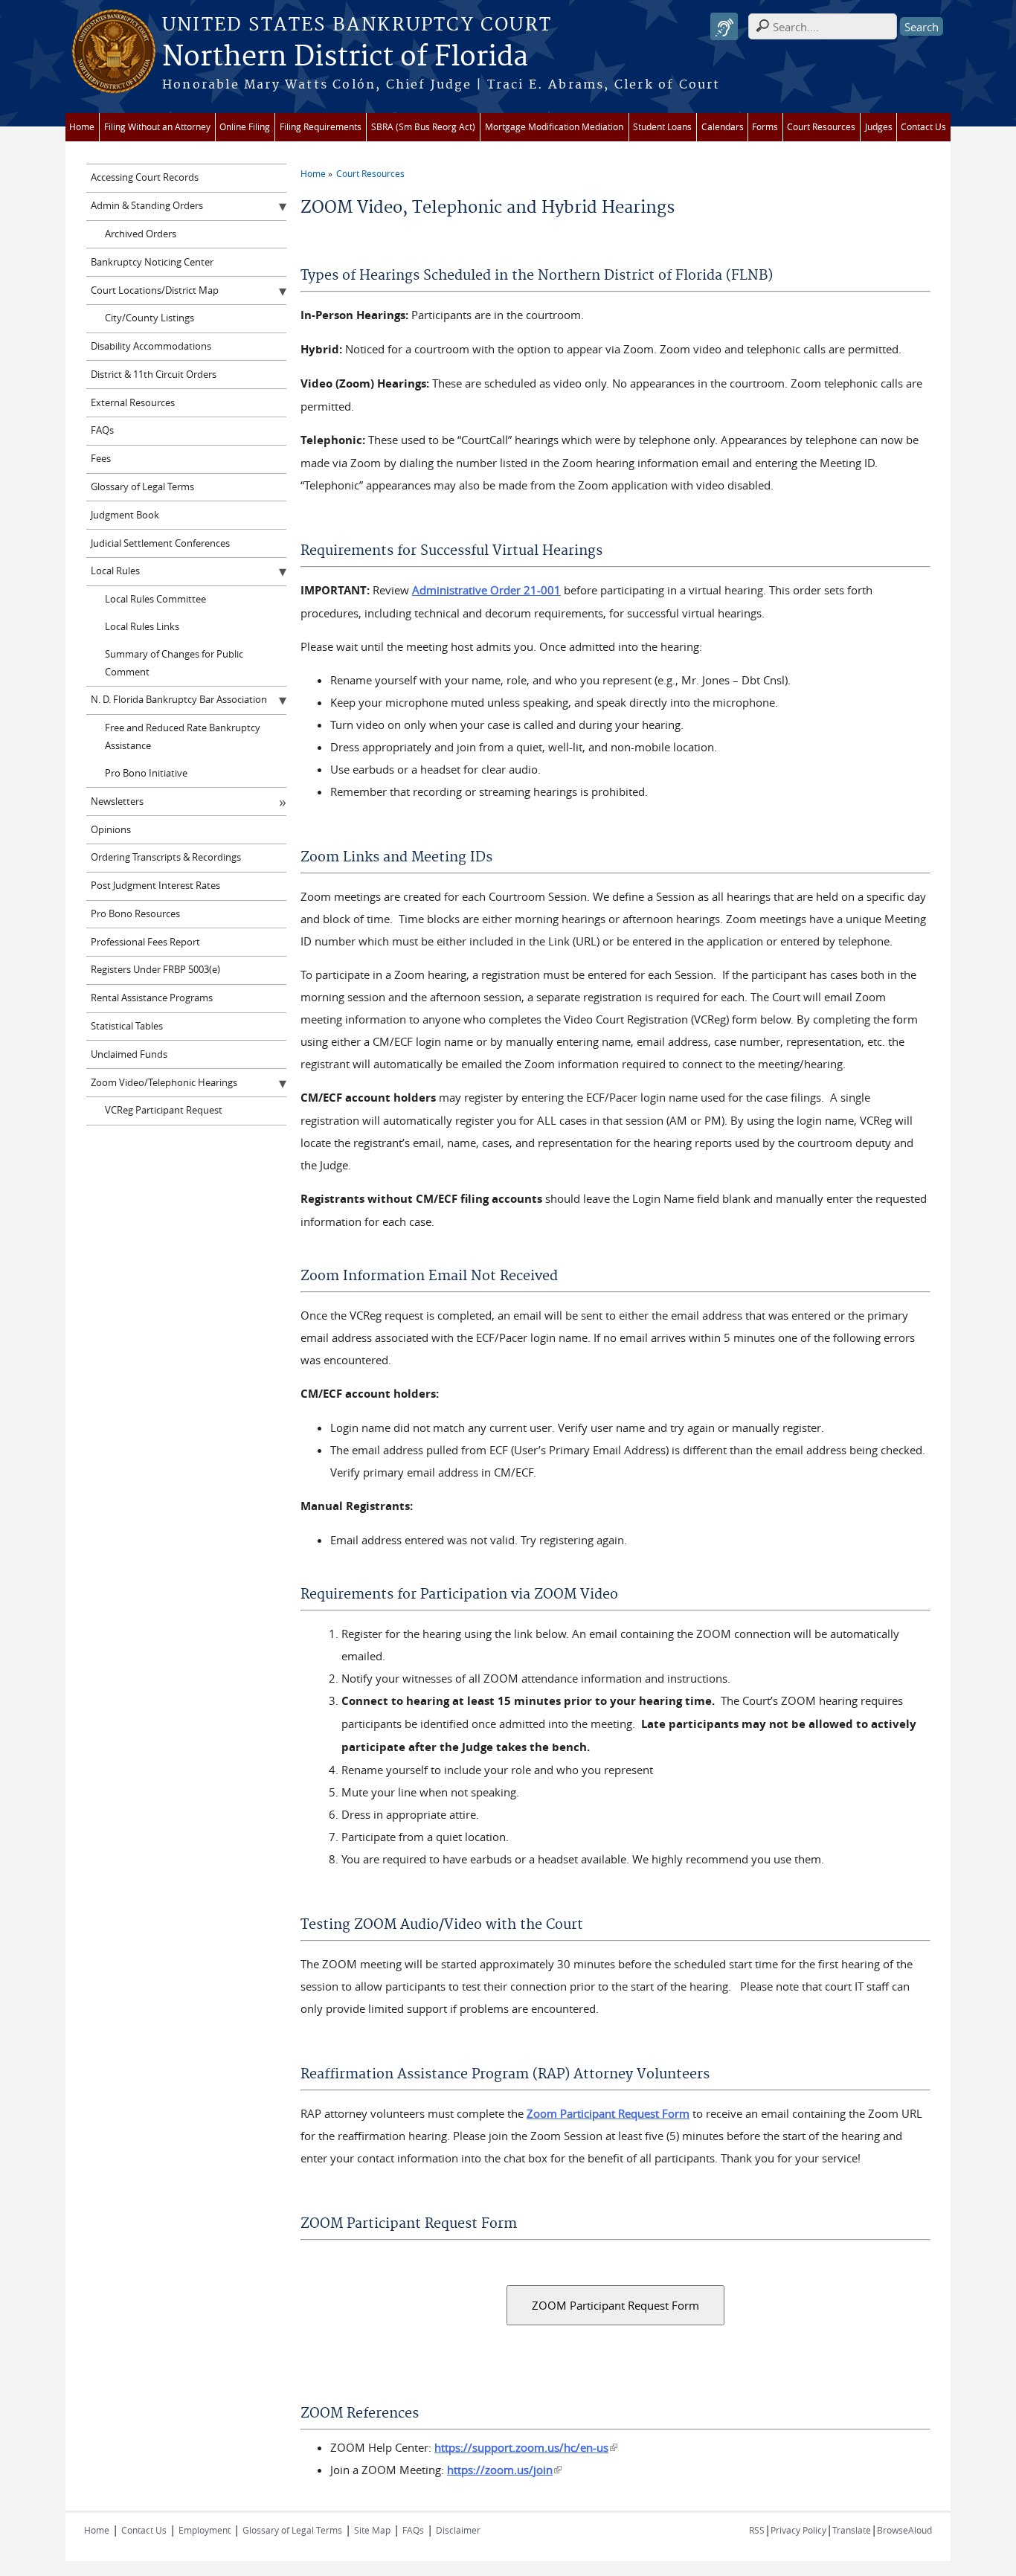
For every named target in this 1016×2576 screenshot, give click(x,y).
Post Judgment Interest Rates (155, 886)
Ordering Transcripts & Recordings (166, 857)
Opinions (111, 830)
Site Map (372, 2530)
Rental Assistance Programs (152, 998)
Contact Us (923, 127)
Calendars (723, 127)
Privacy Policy (798, 2530)
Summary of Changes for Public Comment (174, 663)
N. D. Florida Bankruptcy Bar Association (179, 700)
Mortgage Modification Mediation (554, 127)
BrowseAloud (904, 2530)
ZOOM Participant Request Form (615, 2305)
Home (82, 127)
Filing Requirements (321, 127)
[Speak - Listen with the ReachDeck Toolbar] (724, 26)
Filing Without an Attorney (157, 127)
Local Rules (115, 571)
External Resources (133, 403)
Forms (765, 127)
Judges (879, 127)
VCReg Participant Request (164, 1110)
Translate (852, 2530)
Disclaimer (458, 2530)
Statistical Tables (127, 1026)
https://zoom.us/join (504, 2470)
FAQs (102, 430)
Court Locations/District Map (155, 290)
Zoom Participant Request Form (608, 2113)
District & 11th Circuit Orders (154, 375)
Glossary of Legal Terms (142, 487)
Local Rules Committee (155, 599)
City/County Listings (149, 318)
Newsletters (117, 802)
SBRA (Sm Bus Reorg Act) (423, 127)
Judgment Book (125, 515)
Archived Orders (141, 234)
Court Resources (821, 127)
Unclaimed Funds (129, 1054)
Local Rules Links (142, 627)
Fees (101, 459)
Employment (205, 2530)
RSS (757, 2530)
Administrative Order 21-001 (486, 590)
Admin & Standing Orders (147, 206)
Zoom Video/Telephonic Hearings (164, 1083)
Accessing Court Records (145, 177)
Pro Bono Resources (135, 914)
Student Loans (662, 127)
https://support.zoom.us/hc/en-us (526, 2447)
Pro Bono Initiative (146, 773)
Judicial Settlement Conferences (160, 543)
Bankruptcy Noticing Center (152, 262)
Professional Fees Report (145, 942)
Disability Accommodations (151, 346)
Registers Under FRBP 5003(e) (155, 970)
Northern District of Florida (345, 57)
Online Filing (245, 127)
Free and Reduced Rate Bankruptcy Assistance (183, 737)
